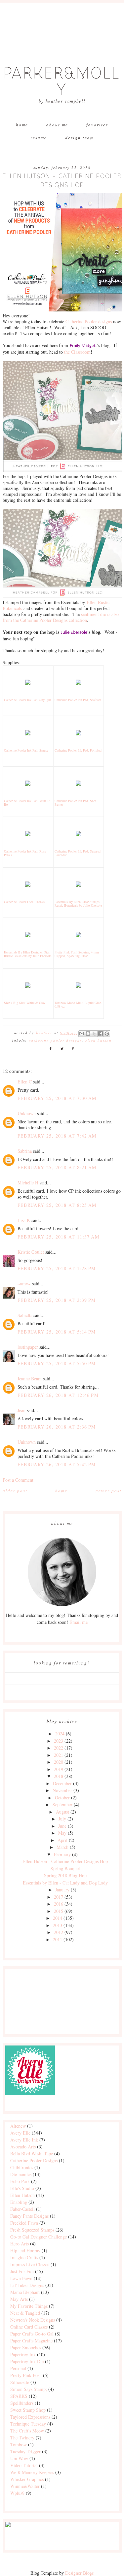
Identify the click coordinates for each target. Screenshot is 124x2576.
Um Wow (19, 2458)
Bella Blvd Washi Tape (32, 2154)
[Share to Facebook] (101, 1034)
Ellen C (25, 1082)
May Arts (19, 2299)
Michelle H (28, 1183)
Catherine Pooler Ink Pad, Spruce (26, 750)
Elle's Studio (22, 2188)
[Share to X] (94, 1034)
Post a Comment (18, 1480)
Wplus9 (17, 2493)
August (62, 1812)
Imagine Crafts (24, 2257)
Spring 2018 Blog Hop (65, 1875)
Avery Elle (20, 2133)
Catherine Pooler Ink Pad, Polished (78, 750)
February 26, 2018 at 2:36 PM (57, 1427)
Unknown (27, 1113)
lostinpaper (28, 1347)
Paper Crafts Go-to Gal (32, 2334)
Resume (39, 138)
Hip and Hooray (25, 2251)
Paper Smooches (26, 2348)
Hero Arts (20, 2244)
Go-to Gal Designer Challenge (39, 2237)
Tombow (19, 2445)
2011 (58, 1939)
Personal (18, 2368)
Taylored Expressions (30, 2417)
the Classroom (77, 352)
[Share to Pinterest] (107, 1034)
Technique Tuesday (28, 2424)
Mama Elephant (25, 2292)
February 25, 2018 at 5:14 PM (57, 1332)
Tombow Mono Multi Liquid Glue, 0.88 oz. (78, 1004)
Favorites (97, 125)
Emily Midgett (83, 346)
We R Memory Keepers (32, 2472)
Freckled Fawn (24, 2223)
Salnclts (25, 1315)
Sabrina (25, 1151)
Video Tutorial (24, 2465)
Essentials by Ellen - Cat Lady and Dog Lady (65, 1883)
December (62, 1783)
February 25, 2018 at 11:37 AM (59, 1237)
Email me (79, 1622)
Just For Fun (22, 2271)
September (62, 1804)
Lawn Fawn (21, 2278)
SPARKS (19, 2396)
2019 (59, 1769)
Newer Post (109, 1491)
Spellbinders (22, 2403)
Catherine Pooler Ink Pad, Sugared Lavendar (78, 853)
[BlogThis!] (88, 1034)
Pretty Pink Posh (26, 2375)
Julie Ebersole (74, 633)
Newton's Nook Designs (33, 2320)
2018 (59, 1776)
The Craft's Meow (27, 2431)
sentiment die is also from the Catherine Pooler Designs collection (61, 617)
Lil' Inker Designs (27, 2285)
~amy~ (24, 1284)
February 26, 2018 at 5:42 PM (57, 1464)
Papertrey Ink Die (27, 2361)
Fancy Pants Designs (29, 2216)
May (62, 1833)
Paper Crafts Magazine (31, 2341)
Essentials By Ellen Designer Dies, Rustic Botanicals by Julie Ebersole (28, 954)
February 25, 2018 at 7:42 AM (57, 1136)
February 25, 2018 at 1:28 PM (57, 1268)
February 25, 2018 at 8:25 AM (57, 1205)
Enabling (19, 2202)
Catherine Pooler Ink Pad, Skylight (27, 700)
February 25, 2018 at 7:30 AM (57, 1098)
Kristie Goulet (31, 1252)
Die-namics (21, 2174)
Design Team (80, 138)
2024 (60, 1734)
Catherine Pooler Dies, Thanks (24, 902)
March (62, 1847)
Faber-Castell (22, 2209)
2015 (59, 1911)
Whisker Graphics (27, 2479)
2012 (59, 1932)
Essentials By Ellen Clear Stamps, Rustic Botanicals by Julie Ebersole (78, 903)
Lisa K (24, 1220)
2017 (59, 1897)
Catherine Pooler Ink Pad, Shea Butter (75, 803)
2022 (59, 1748)
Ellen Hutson (99, 1040)
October (62, 1798)
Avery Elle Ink (24, 2140)
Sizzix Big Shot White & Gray (25, 1003)
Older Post (15, 1491)
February (62, 1854)
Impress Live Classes (30, 2264)
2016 (59, 1904)
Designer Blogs (79, 2573)
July (62, 1819)
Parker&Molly (62, 82)
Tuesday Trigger (25, 2451)
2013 (58, 1925)
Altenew (18, 2126)
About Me (57, 125)
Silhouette (20, 2382)
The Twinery (22, 2438)
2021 (59, 1755)
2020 (59, 1762)
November (62, 1790)
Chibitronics (22, 2167)
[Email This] (82, 1034)
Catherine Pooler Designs (55, 1040)
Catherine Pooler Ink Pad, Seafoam (78, 700)
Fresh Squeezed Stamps (32, 2230)
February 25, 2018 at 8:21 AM (57, 1167)
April (62, 1840)
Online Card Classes (29, 2327)
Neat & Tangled (25, 2313)
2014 (58, 1918)
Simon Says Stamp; (29, 2389)
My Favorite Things (29, 2306)
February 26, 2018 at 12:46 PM (58, 1395)
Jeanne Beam (30, 1379)
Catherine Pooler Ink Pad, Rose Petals (25, 853)
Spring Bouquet (65, 1868)
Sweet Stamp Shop (28, 2410)
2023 (59, 1741)
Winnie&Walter (25, 2486)
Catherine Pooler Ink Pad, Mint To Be (27, 803)
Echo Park (20, 2181)
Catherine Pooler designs (89, 322)
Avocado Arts (23, 2147)
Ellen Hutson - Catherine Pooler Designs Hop (65, 1861)
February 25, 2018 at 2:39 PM (57, 1300)
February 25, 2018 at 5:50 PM (57, 1363)
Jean (21, 1410)
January (62, 1890)
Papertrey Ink (23, 2354)
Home (22, 125)
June (62, 1826)
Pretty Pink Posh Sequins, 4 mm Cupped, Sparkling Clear (77, 954)
